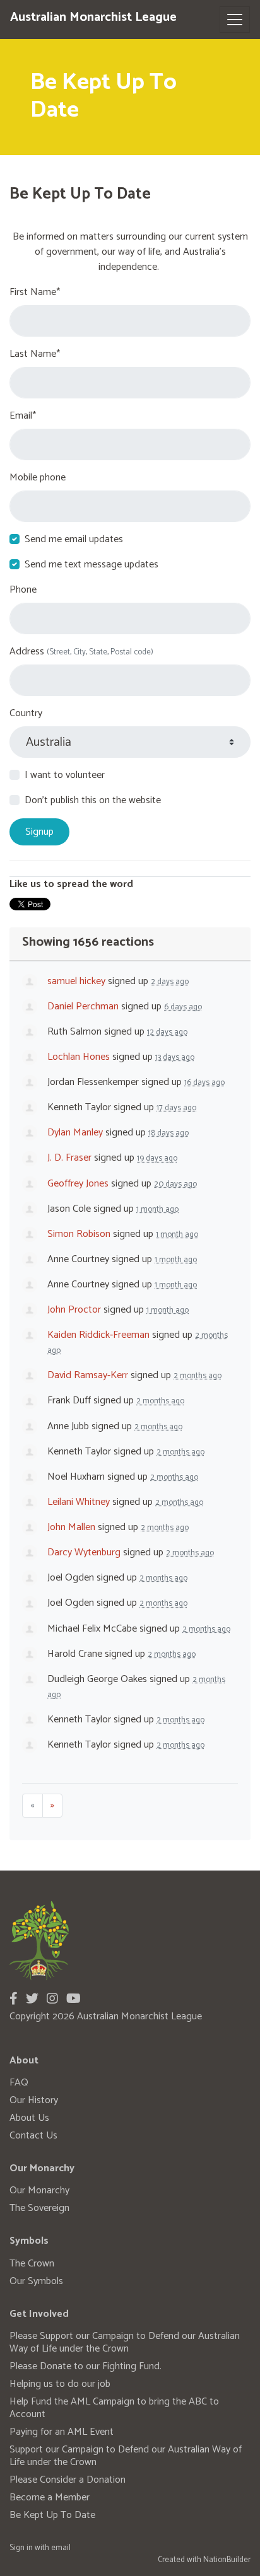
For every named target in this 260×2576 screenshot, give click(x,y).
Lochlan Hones (79, 1057)
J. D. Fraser (69, 1158)
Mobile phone (38, 478)
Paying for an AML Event (62, 2432)
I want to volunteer (65, 775)
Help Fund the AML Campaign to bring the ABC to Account (114, 2408)
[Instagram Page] (52, 1999)
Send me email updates (74, 540)
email (61, 2548)
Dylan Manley (75, 1133)
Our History (34, 2100)
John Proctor (74, 1310)
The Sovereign (39, 2208)
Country (26, 714)
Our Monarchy (39, 2190)
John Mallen (71, 1527)
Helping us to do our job (60, 2384)
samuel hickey (76, 981)
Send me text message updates (92, 565)
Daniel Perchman (83, 1007)
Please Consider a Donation (68, 2480)
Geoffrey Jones (78, 1184)
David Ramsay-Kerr (88, 1375)
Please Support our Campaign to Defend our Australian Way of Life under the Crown (125, 2342)
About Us (29, 2118)
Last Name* (35, 354)
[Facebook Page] (14, 1999)
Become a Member (50, 2498)
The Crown (32, 2264)
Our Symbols (36, 2281)
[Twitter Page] (32, 1999)
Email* (23, 416)
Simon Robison (79, 1234)
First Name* (35, 293)
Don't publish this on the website (93, 801)
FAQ (19, 2083)
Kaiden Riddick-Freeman (98, 1335)
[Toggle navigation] (235, 20)
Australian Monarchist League (93, 17)
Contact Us (33, 2136)
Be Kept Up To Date (52, 2515)
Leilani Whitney (79, 1502)
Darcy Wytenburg (84, 1552)
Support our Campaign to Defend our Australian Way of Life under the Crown (126, 2456)
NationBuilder (227, 2560)
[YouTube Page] (74, 1999)
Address (81, 652)
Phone (23, 590)
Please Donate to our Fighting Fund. (86, 2366)
